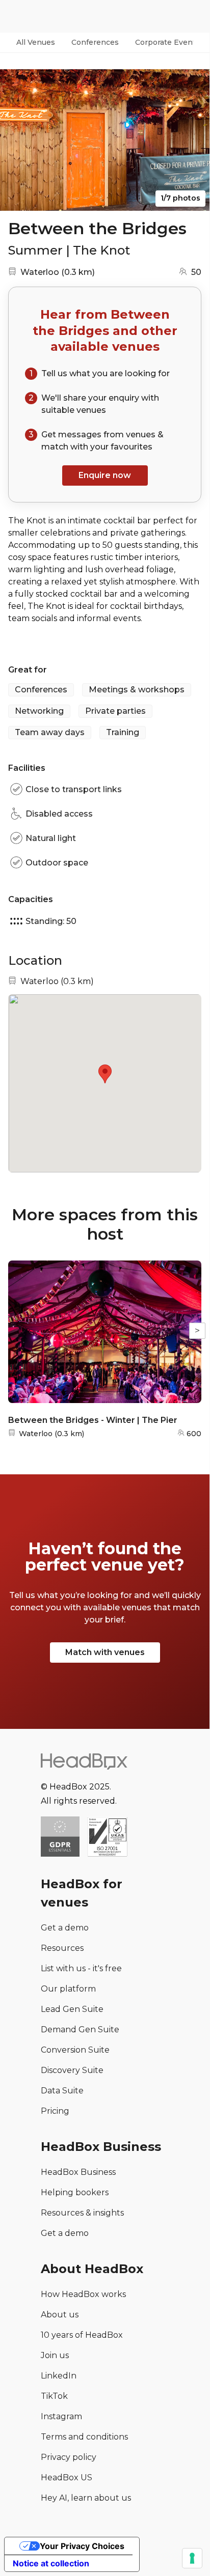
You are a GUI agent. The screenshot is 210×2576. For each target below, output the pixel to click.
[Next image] (192, 140)
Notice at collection (51, 2563)
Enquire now (105, 475)
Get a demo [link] (65, 1928)
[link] (107, 1838)
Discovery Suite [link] (72, 2070)
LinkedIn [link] (59, 2376)
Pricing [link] (55, 2111)
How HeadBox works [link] (83, 2294)
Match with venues (105, 1652)
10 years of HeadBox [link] (82, 2335)
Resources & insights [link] (82, 2213)
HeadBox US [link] (67, 2477)
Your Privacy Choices (82, 2546)
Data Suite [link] (62, 2091)
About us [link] (60, 2315)
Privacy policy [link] (69, 2457)
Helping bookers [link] (75, 2192)
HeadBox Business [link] (78, 2172)
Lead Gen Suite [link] (72, 2009)
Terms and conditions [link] (84, 2437)
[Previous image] (17, 140)
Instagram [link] (61, 2416)
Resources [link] (62, 1948)
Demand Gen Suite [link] (80, 2029)
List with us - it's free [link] (81, 1968)
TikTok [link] (54, 2396)
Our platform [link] (68, 1989)
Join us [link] (55, 2355)
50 (196, 272)
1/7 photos (180, 198)
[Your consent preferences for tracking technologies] (192, 2558)
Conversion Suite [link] (75, 2050)
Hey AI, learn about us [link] (86, 2498)
